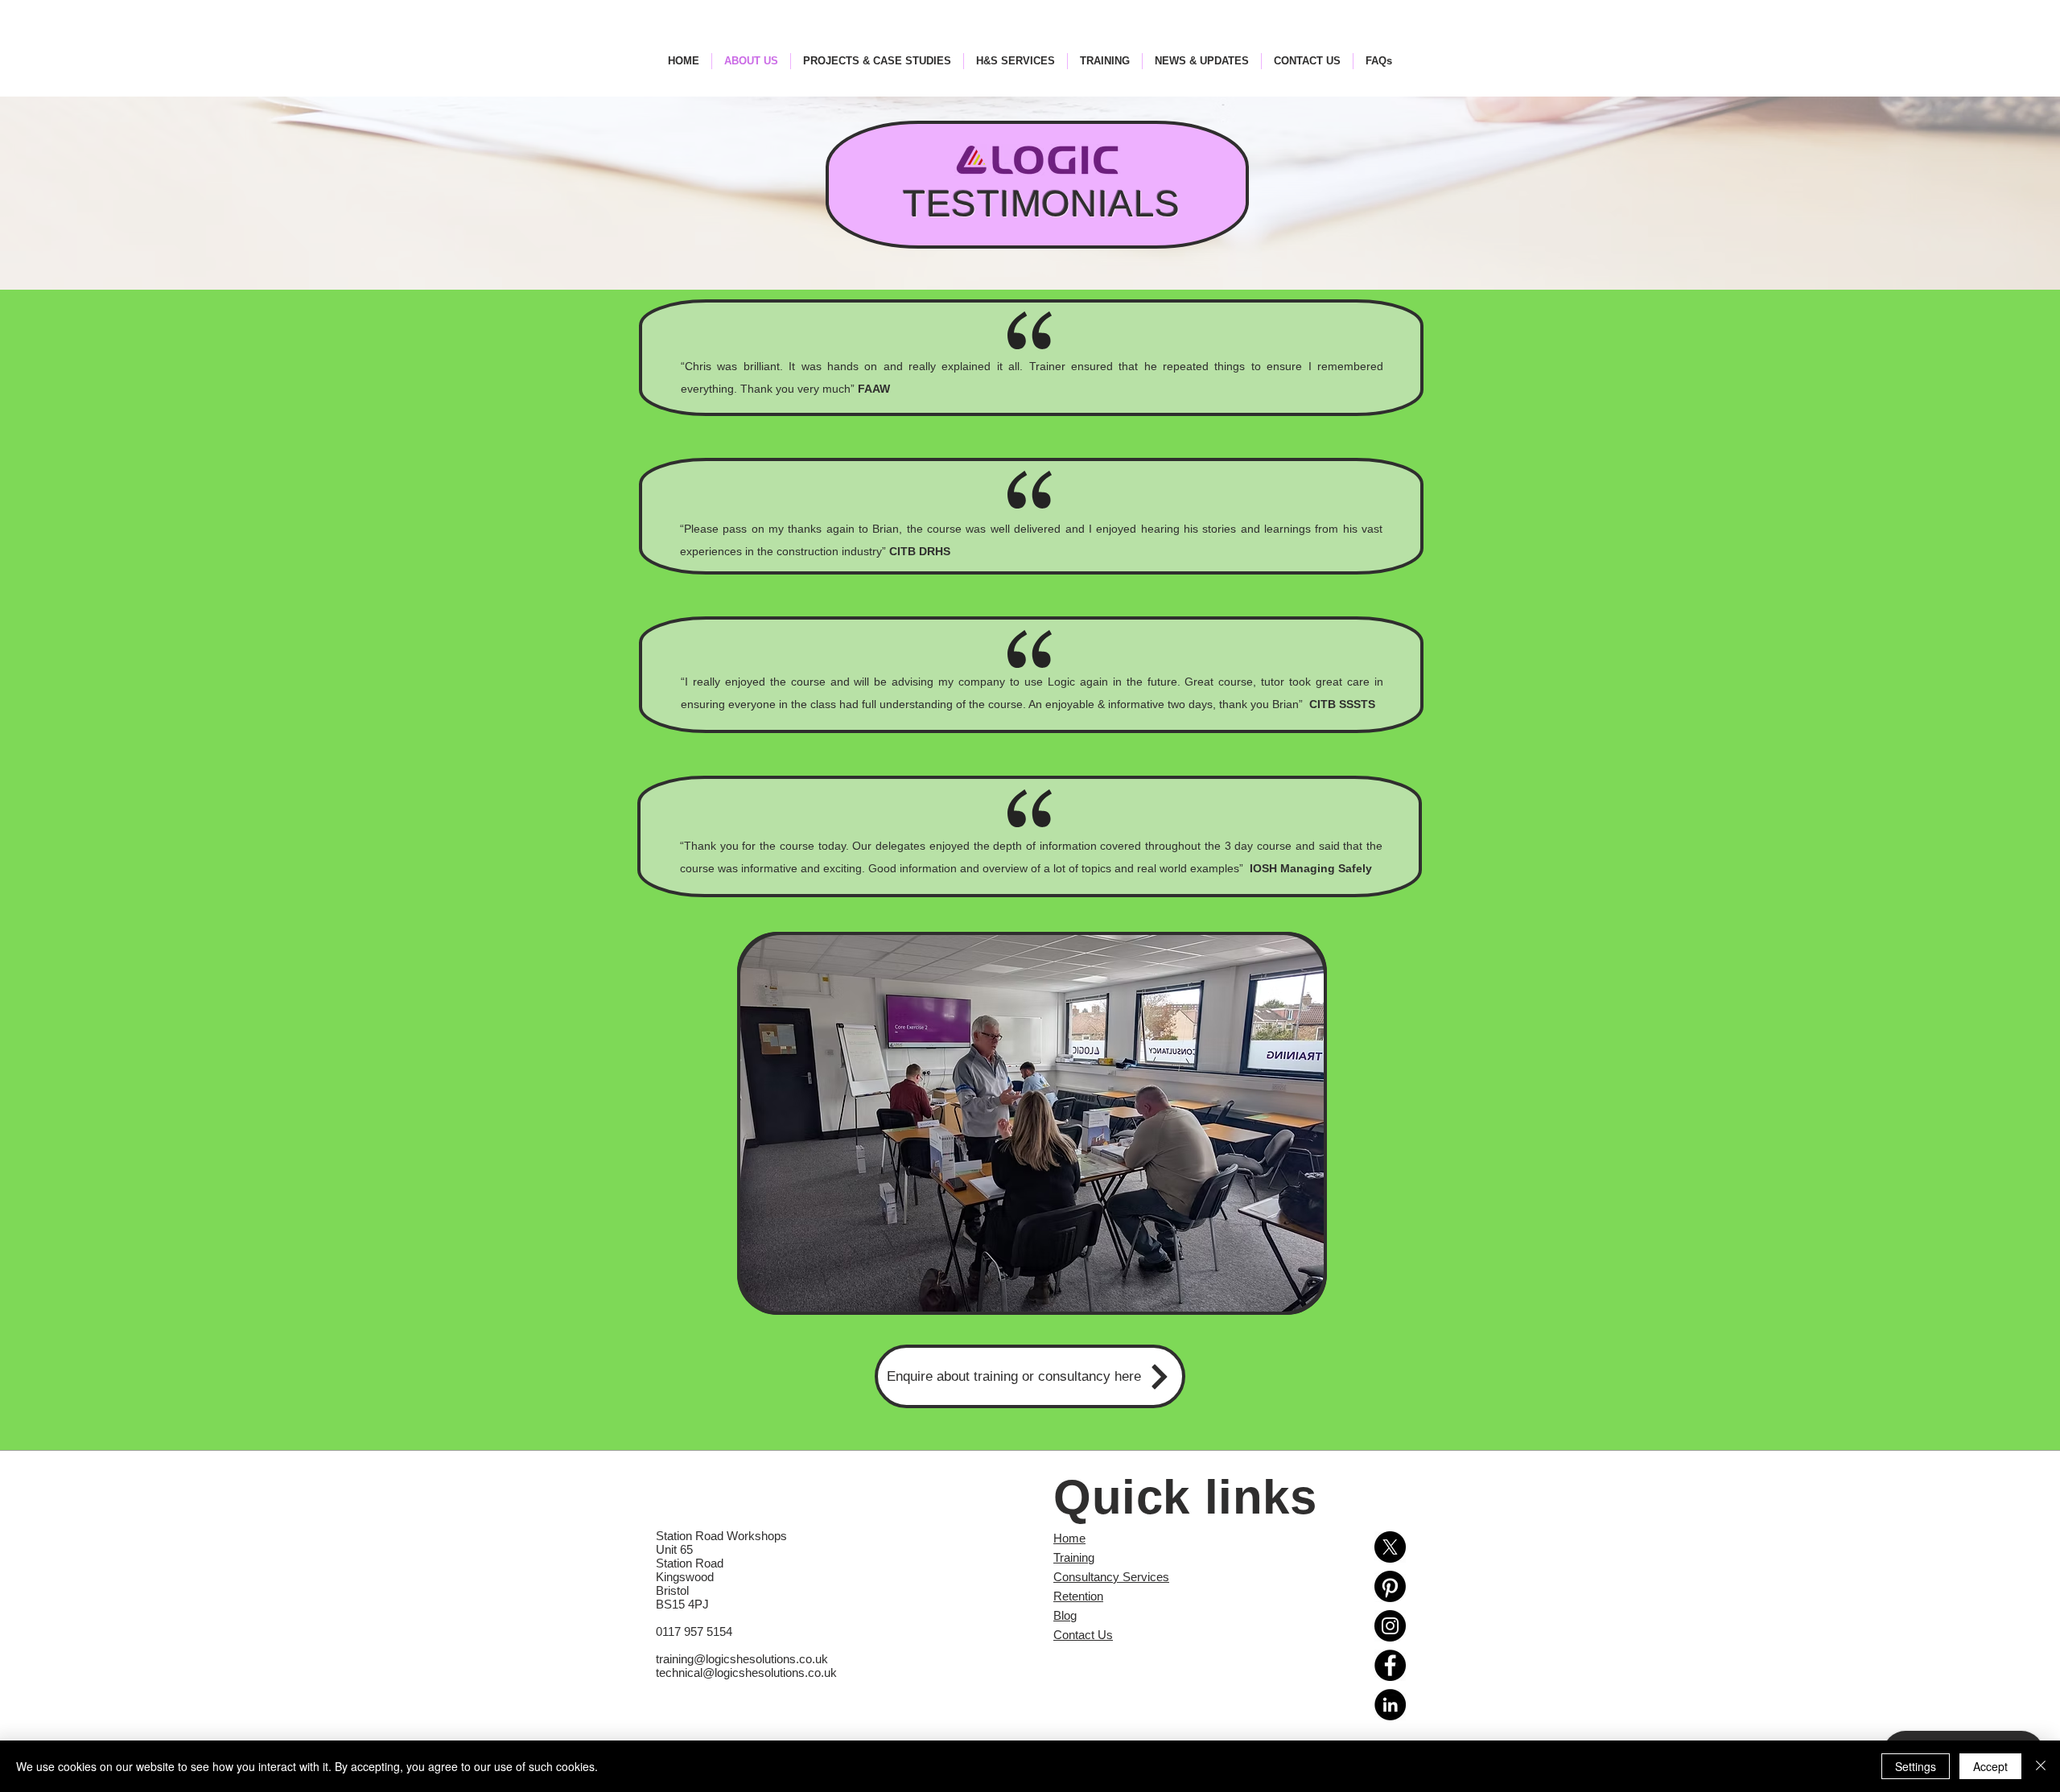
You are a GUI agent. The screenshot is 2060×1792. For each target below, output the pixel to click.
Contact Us (1083, 1635)
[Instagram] (1390, 1626)
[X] (1390, 1547)
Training (1074, 1557)
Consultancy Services (1111, 1577)
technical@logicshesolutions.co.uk (746, 1673)
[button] (1032, 1123)
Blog (1065, 1615)
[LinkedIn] (1390, 1705)
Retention (1078, 1596)
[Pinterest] (1390, 1586)
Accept (1990, 1766)
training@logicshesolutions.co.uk (742, 1659)
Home (1069, 1538)
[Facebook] (1390, 1665)
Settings (1916, 1766)
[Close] (2041, 1766)
